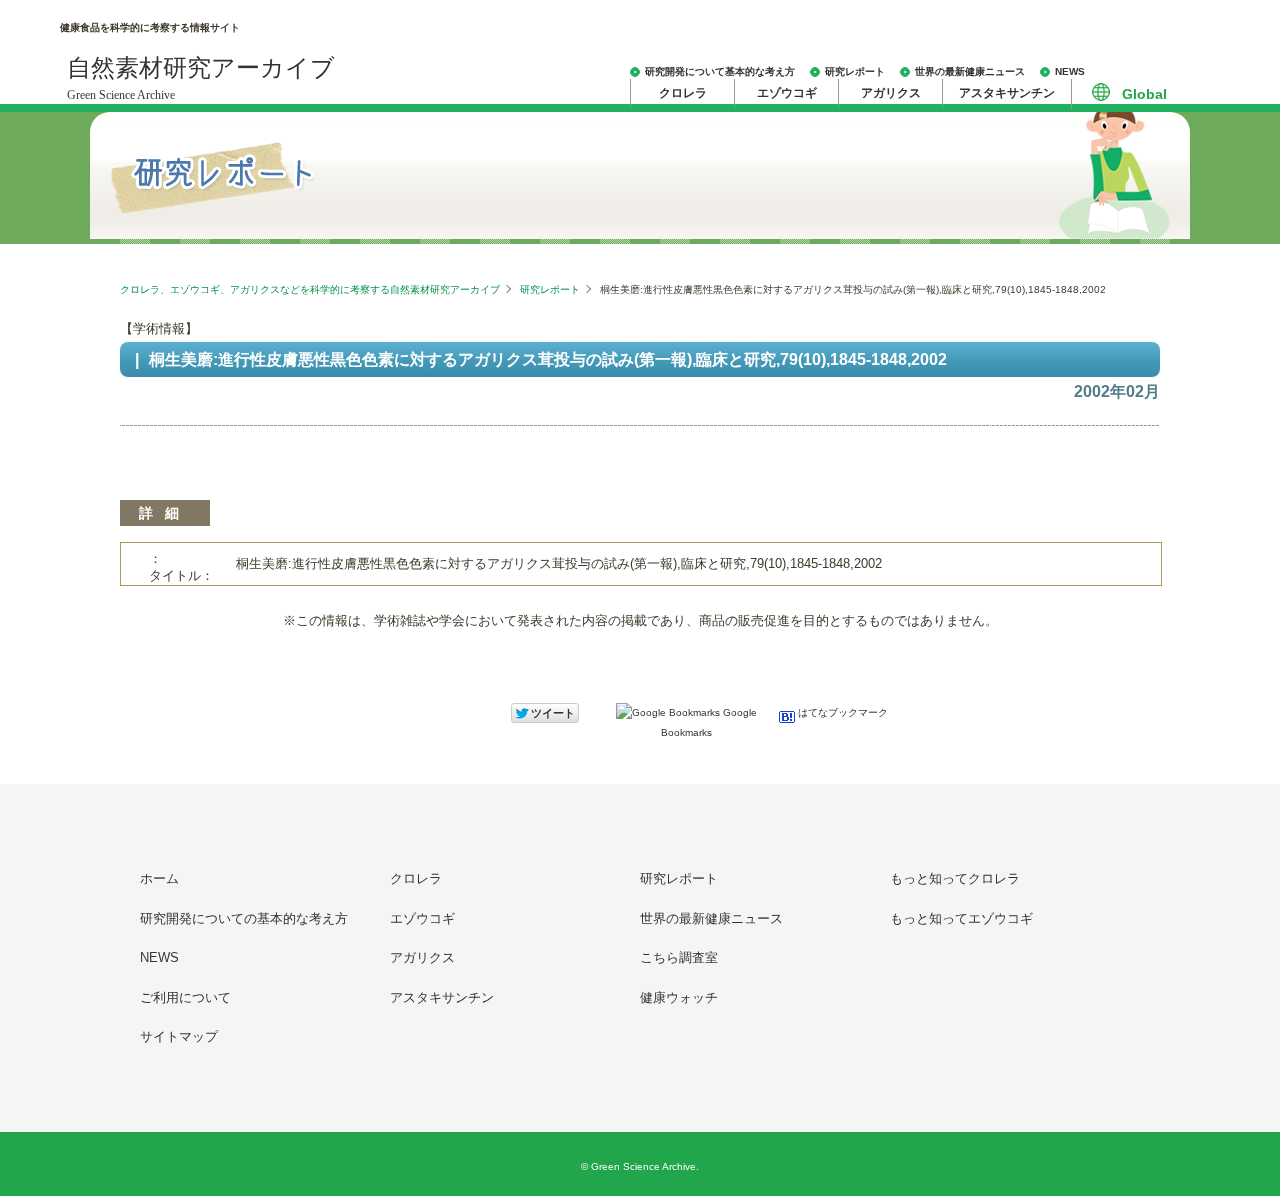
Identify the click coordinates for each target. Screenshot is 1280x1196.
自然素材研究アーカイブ (201, 78)
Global (1144, 94)
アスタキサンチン (1007, 93)
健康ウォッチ (679, 997)
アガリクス (891, 93)
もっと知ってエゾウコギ (961, 918)
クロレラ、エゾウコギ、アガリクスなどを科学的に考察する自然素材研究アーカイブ (310, 289)
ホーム (159, 878)
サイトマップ (179, 1036)
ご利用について (185, 997)
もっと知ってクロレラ (955, 878)
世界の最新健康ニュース (970, 71)
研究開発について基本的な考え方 (720, 71)
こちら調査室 (679, 957)
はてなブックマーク (841, 712)
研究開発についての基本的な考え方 (244, 918)
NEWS (1070, 71)
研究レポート (855, 71)
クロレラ (683, 93)
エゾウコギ (787, 93)
